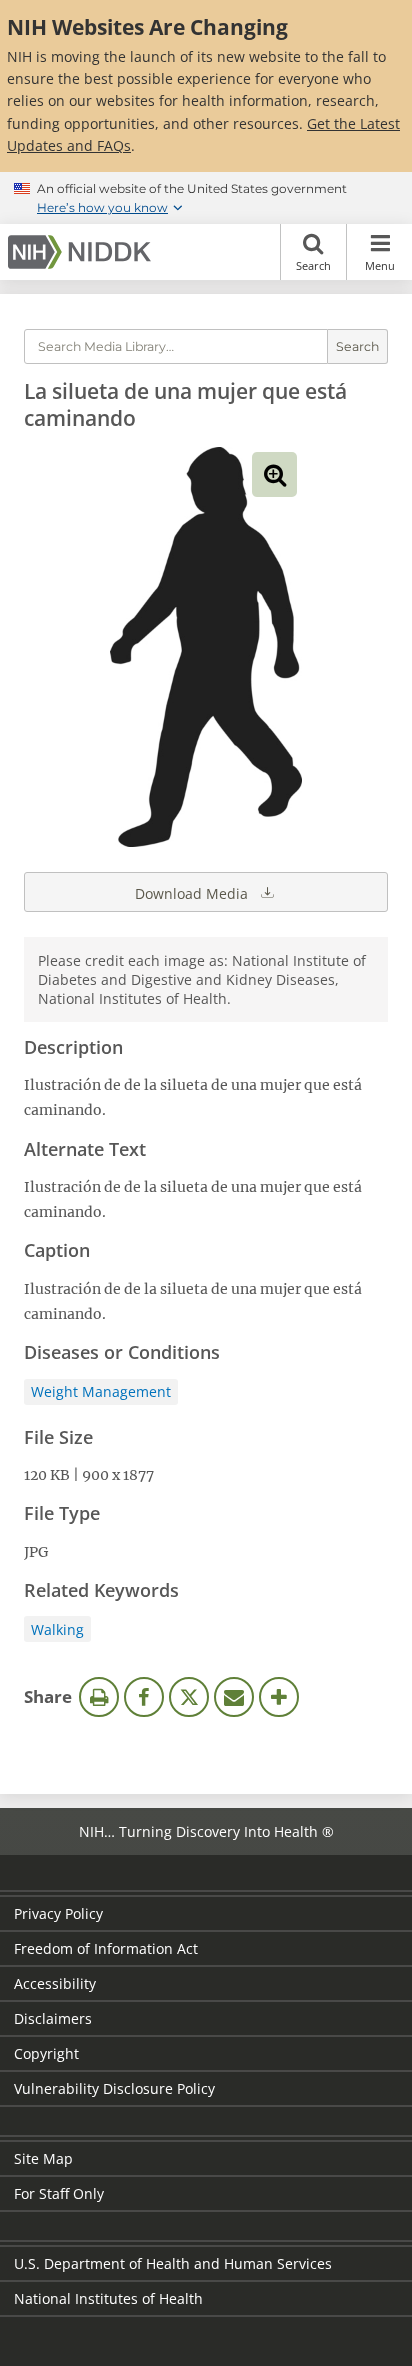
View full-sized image (274, 474)
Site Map (43, 2158)
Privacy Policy (58, 1913)
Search (313, 265)
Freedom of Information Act (106, 1948)
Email (234, 1697)
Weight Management (101, 1391)
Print (99, 1697)
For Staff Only (59, 2193)
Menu (380, 265)
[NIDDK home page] (83, 252)
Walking (57, 1629)
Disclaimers (53, 2018)
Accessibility (55, 1983)
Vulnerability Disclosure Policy (114, 2088)
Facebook (144, 1697)
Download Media (193, 893)
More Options (279, 1697)
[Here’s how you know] (206, 198)
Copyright (46, 2053)
